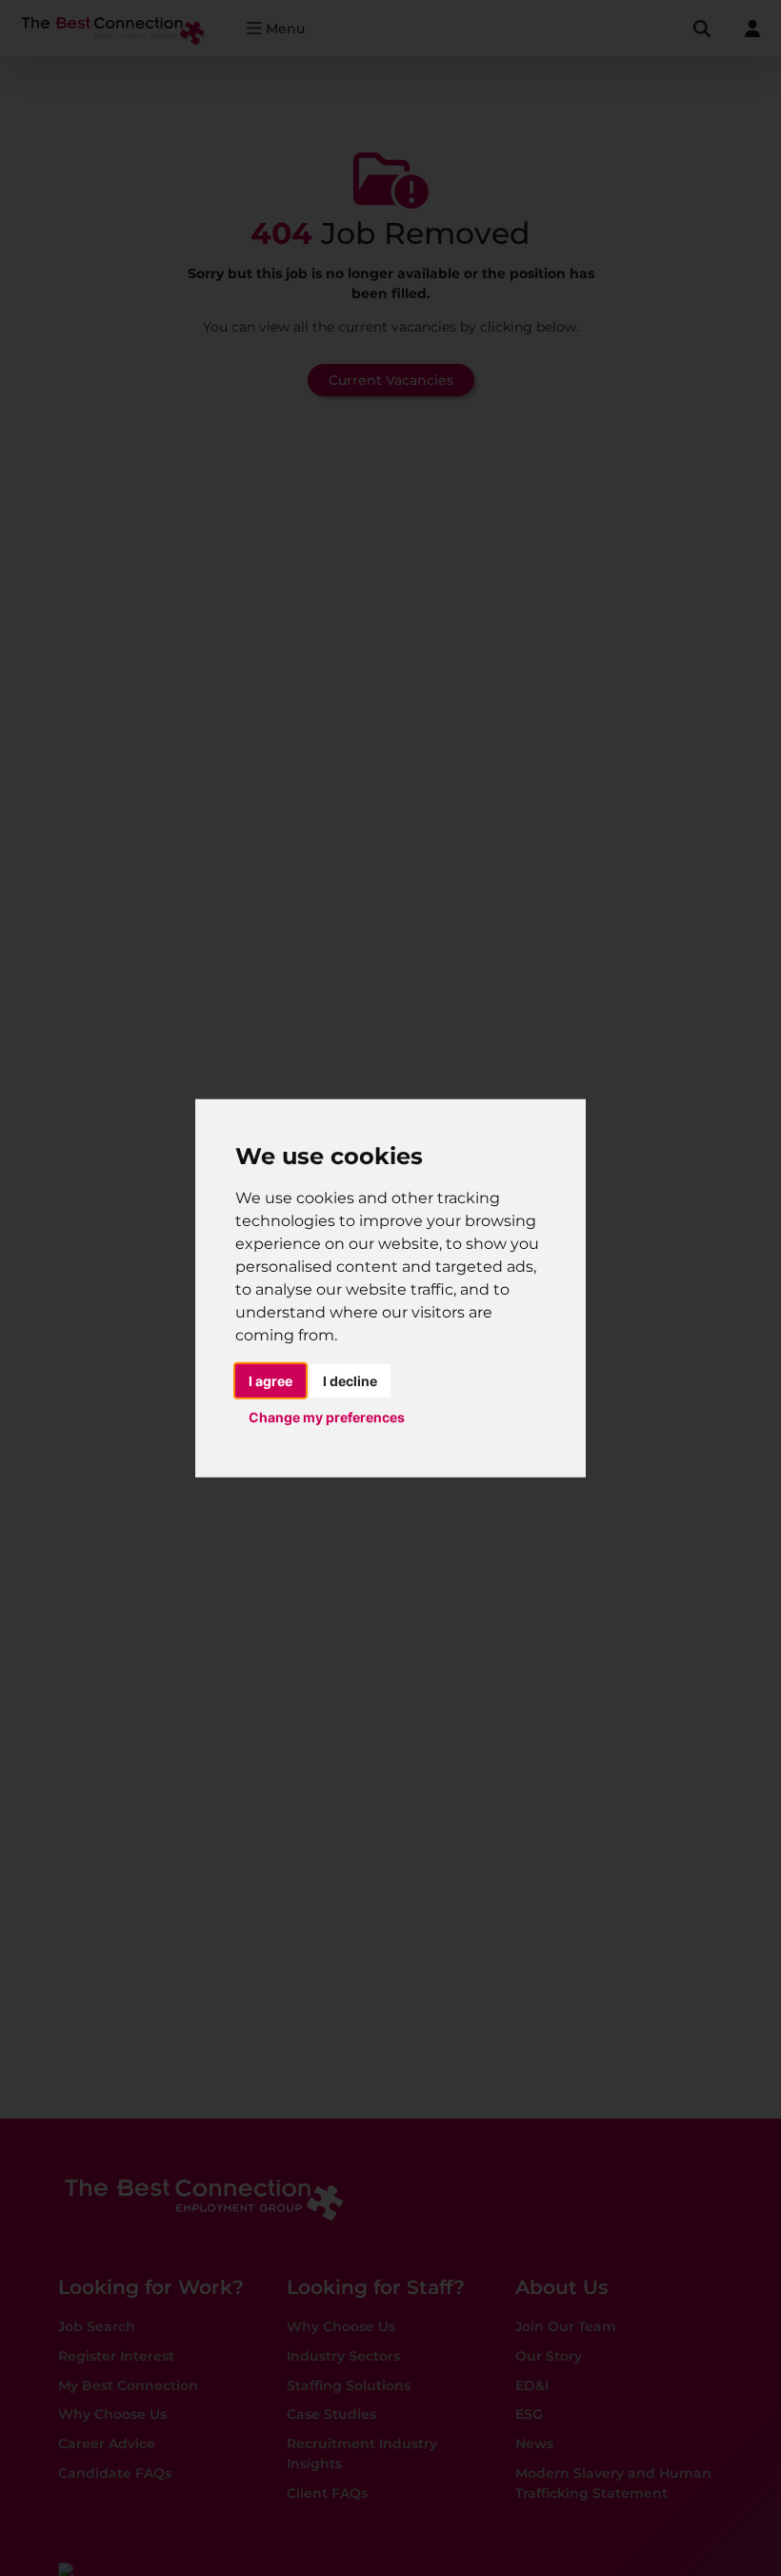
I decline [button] (350, 1380)
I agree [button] (270, 1380)
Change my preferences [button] (327, 1417)
